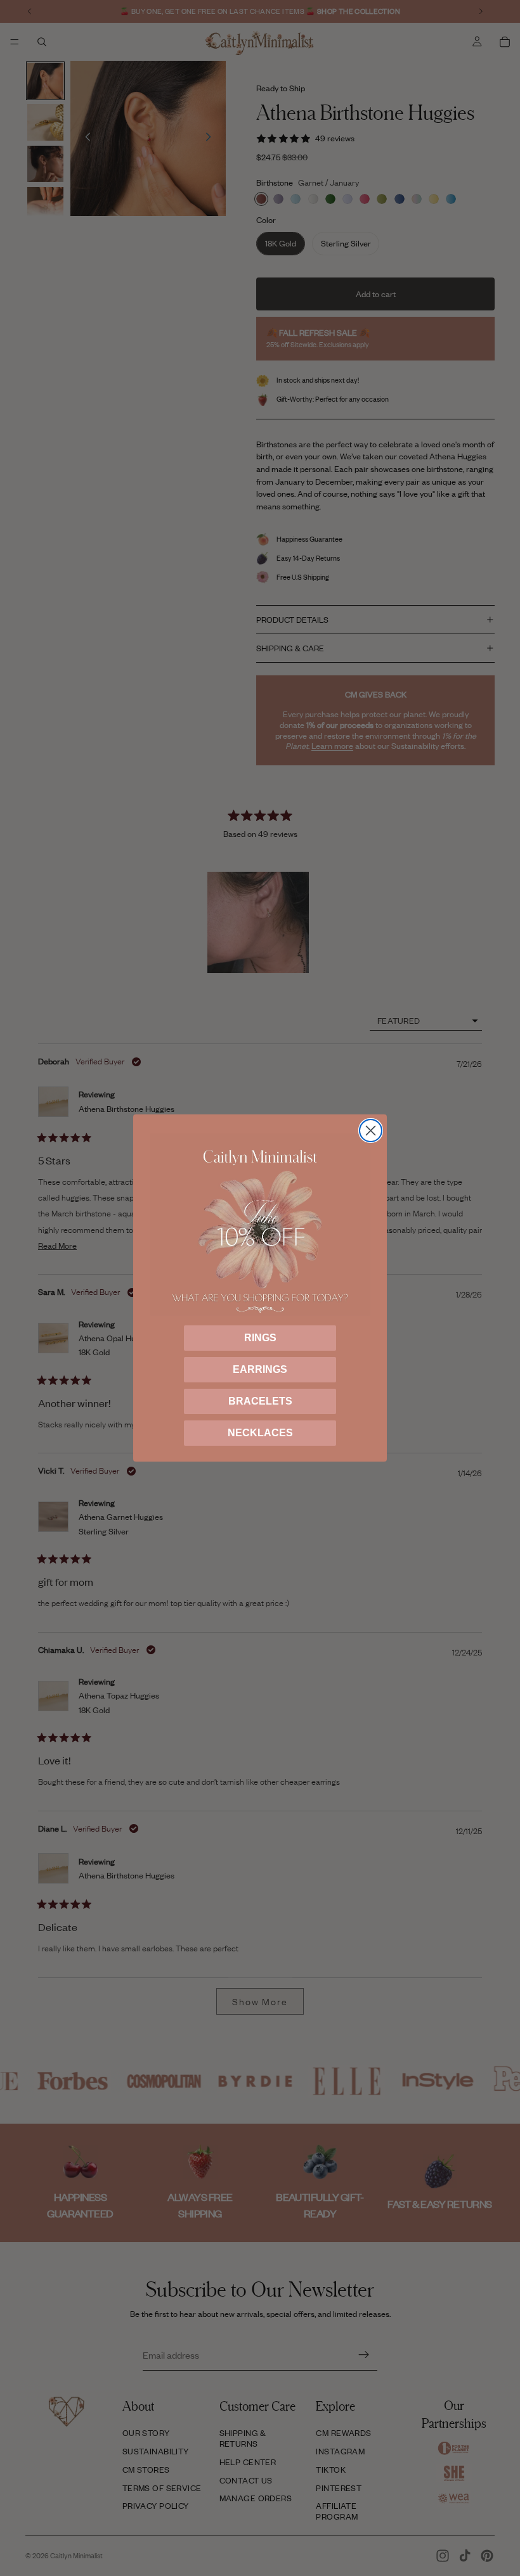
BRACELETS (260, 1401)
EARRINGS (260, 1369)
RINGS (260, 1338)
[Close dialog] (371, 1131)
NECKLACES (260, 1433)
